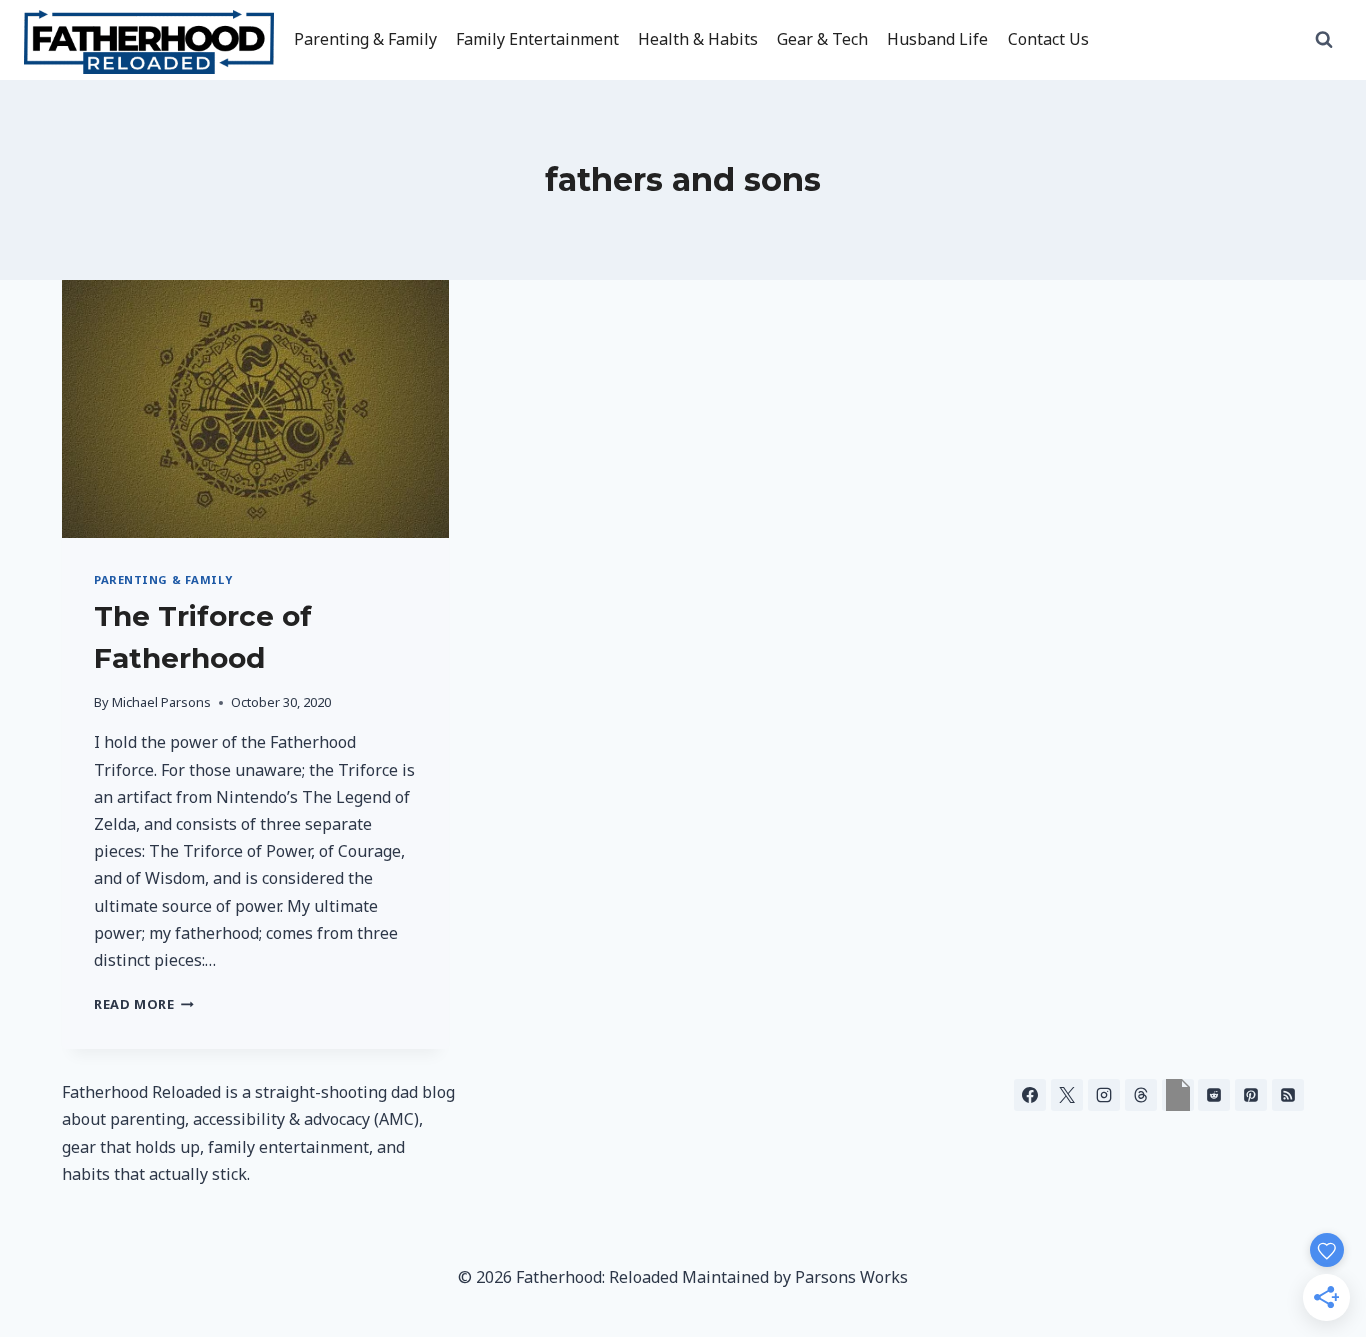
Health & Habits (698, 39)
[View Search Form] (1324, 40)
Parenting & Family (365, 39)
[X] (1067, 1095)
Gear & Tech (822, 39)
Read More (144, 1004)
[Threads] (1141, 1095)
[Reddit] (1214, 1095)
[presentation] (255, 409)
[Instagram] (1104, 1095)
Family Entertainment (537, 39)
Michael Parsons (161, 702)
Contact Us (1048, 39)
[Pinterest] (1251, 1095)
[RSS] (1288, 1095)
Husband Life (937, 39)
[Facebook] (1030, 1095)
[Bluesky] (1178, 1095)
